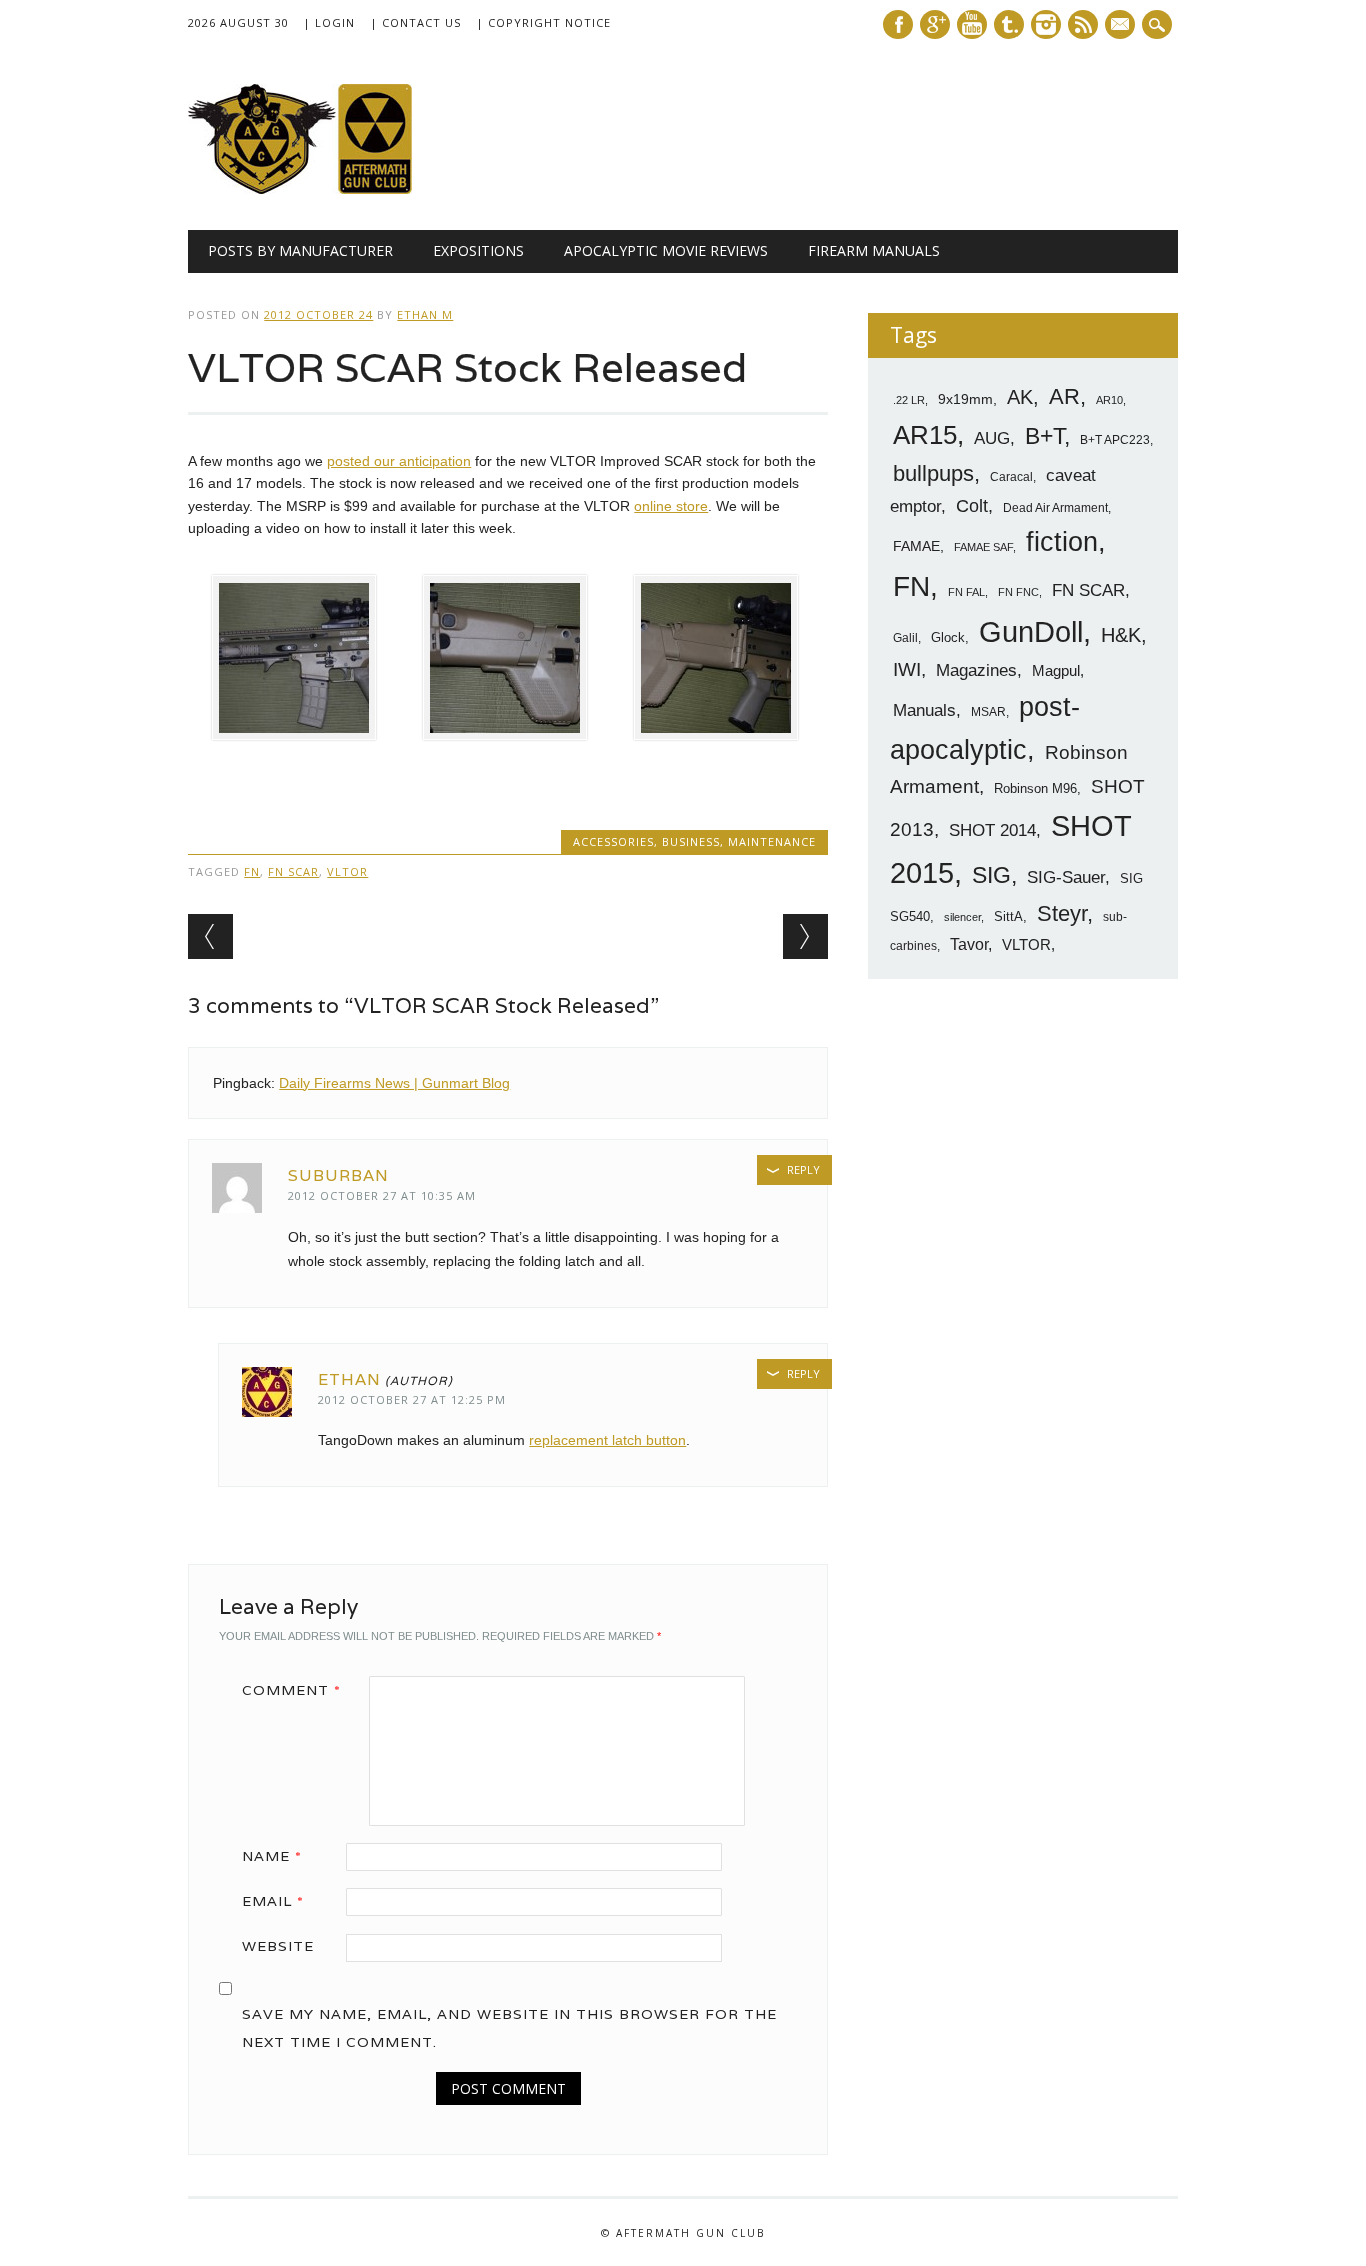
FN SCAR (293, 871)
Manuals (924, 710)
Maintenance (772, 841)
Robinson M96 (1035, 788)
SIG (991, 875)
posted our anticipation (399, 461)
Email (273, 1901)
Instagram (1046, 24)
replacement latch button (607, 1440)
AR (1064, 396)
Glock (948, 637)
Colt (972, 506)
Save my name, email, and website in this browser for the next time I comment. (509, 2028)
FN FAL (966, 592)
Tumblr (1009, 24)
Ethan (349, 1379)
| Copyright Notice (543, 22)
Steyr (1062, 913)
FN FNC (1018, 592)
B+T (1044, 436)
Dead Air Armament (1055, 508)
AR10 (1109, 400)
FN (252, 871)
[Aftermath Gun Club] (338, 189)
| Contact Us (415, 22)
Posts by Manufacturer (300, 250)
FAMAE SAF (983, 547)
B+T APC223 (1115, 440)
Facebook (898, 24)
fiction (1062, 542)
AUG (992, 438)
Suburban (338, 1175)
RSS (1083, 24)
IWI (907, 669)
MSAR (988, 712)
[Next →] (805, 936)
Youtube (972, 24)
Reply (803, 1169)
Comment (291, 1690)
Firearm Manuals (874, 250)
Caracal (1011, 477)
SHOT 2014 (992, 830)
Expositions (478, 250)
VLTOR (347, 871)
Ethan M (425, 314)
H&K (1121, 634)
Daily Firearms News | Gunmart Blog (394, 1083)
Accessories (613, 841)
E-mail (1122, 26)
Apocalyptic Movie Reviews (666, 250)
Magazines (976, 670)
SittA (1008, 916)
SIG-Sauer (1066, 877)
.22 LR (909, 400)
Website (278, 1946)
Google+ (935, 24)
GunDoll (1031, 632)
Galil (905, 638)
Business (691, 841)
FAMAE (916, 546)
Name (272, 1856)
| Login (329, 22)
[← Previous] (210, 936)
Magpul (1056, 670)
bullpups (933, 473)
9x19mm (965, 399)
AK (1020, 397)
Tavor (969, 944)
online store (671, 506)
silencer (962, 917)
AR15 (925, 435)
